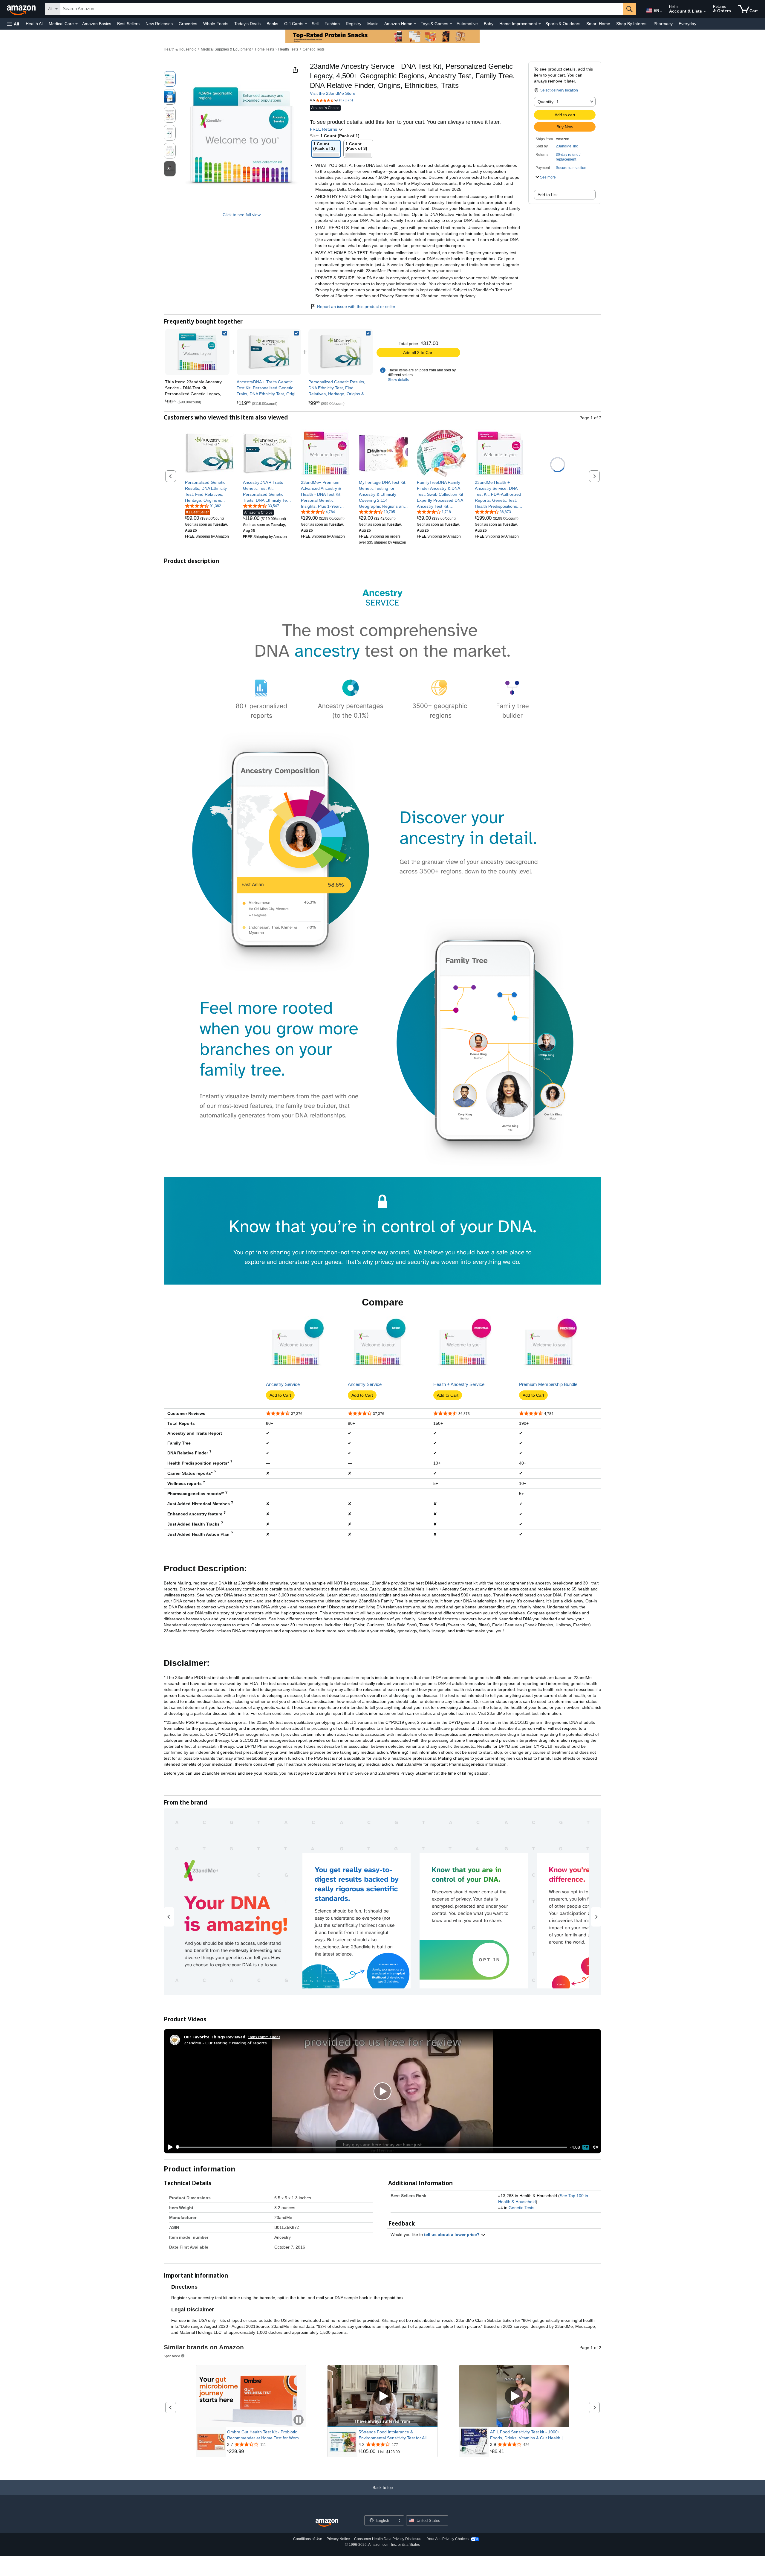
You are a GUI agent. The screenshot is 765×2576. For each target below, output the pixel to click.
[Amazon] (22, 9)
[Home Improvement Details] (540, 24)
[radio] (170, 79)
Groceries (188, 24)
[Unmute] (596, 2147)
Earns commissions (264, 2037)
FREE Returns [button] (324, 129)
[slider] (372, 2147)
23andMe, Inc (567, 146)
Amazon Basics (97, 24)
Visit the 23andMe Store (333, 93)
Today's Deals (247, 24)
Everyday (687, 24)
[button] (13, 24)
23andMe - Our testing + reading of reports (225, 2043)
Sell (315, 24)
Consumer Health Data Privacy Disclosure (388, 2539)
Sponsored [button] (172, 2356)
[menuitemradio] (586, 2147)
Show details (398, 380)
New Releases (159, 24)
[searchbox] (342, 9)
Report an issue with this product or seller (356, 306)
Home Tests (264, 49)
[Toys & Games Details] (451, 24)
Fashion (332, 24)
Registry (354, 24)
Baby (489, 24)
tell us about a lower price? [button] (452, 2235)
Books (272, 24)
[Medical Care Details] (76, 24)
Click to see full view (242, 215)
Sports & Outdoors (563, 24)
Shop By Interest (632, 24)
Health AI (34, 24)
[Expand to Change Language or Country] (661, 11)
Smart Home (598, 24)
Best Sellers (128, 24)
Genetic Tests (314, 49)
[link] (269, 352)
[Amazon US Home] (327, 2523)
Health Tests (288, 49)
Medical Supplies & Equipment (226, 49)
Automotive (467, 24)
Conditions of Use (308, 2539)
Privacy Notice (338, 2539)
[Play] (169, 2147)
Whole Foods (216, 24)
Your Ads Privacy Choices (448, 2539)
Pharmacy (663, 24)
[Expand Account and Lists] (705, 12)
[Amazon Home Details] (415, 24)
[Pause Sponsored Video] (299, 2420)
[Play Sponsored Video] (382, 2396)
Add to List (548, 195)
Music (373, 24)
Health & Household (180, 49)
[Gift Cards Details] (306, 24)
